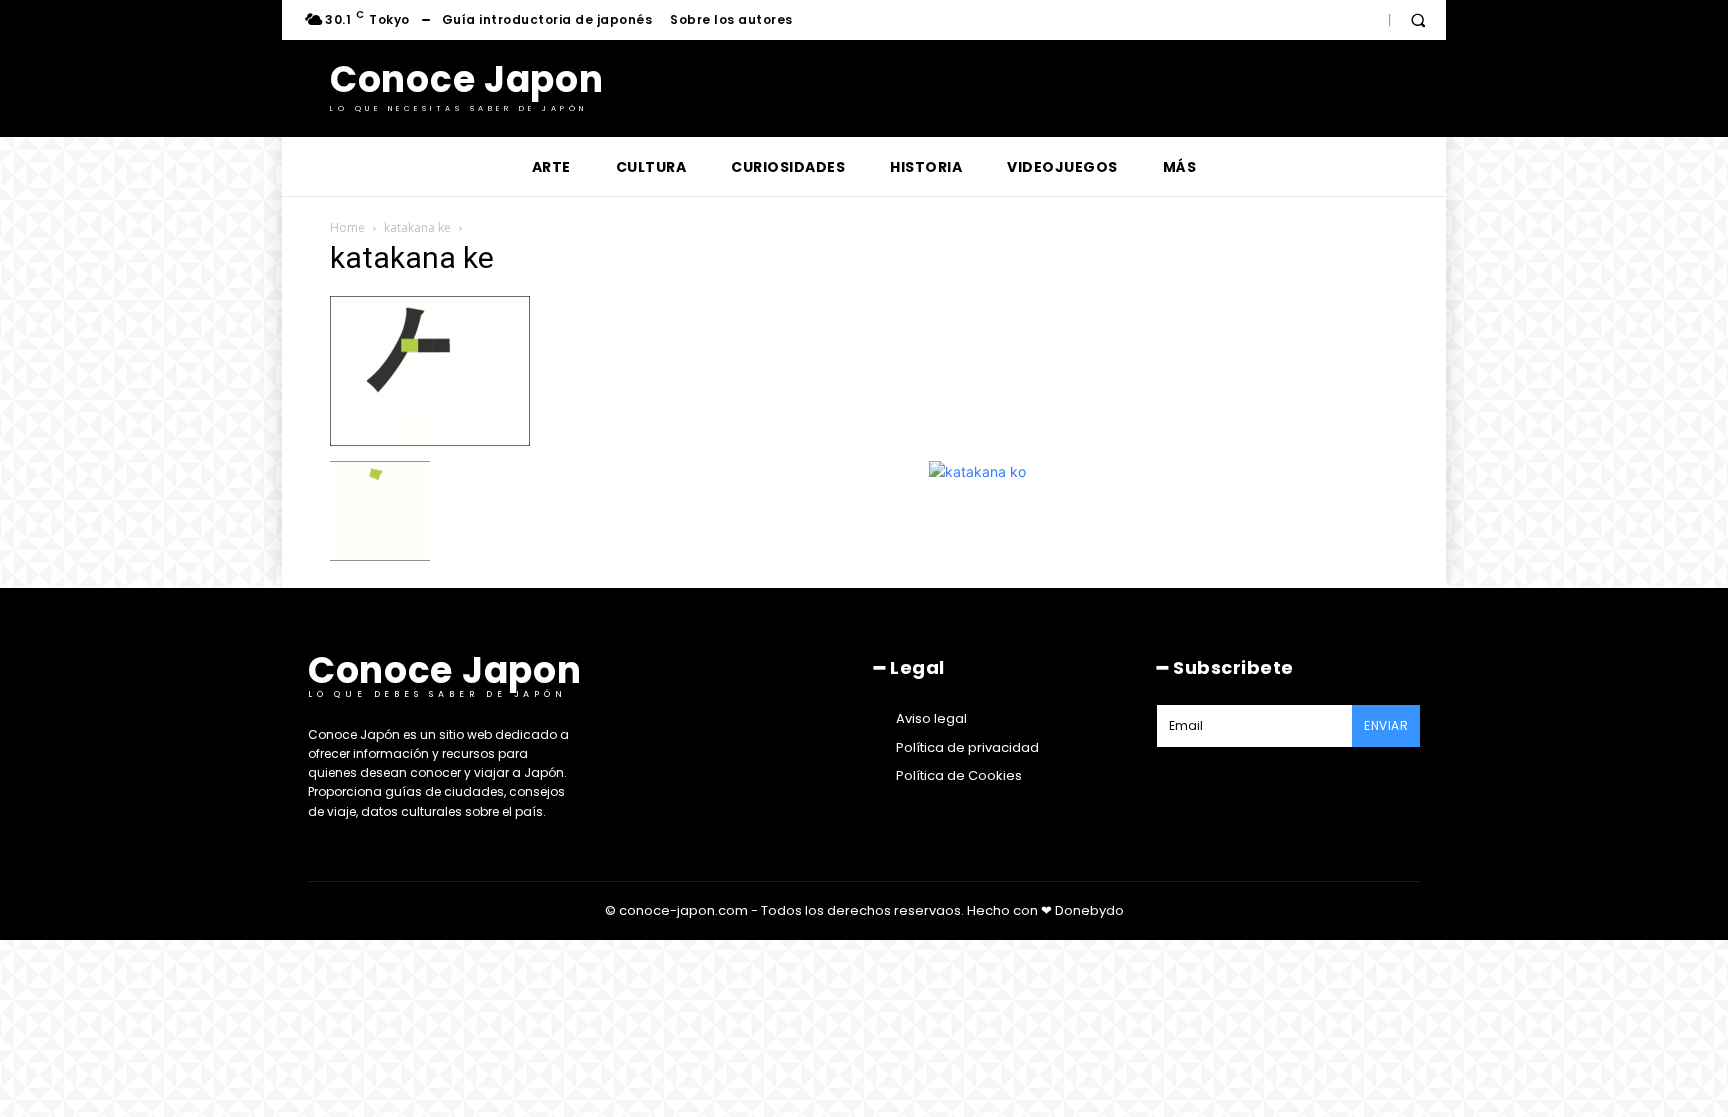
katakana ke (417, 227)
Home (347, 227)
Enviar (1386, 725)
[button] (1418, 20)
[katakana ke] (430, 440)
